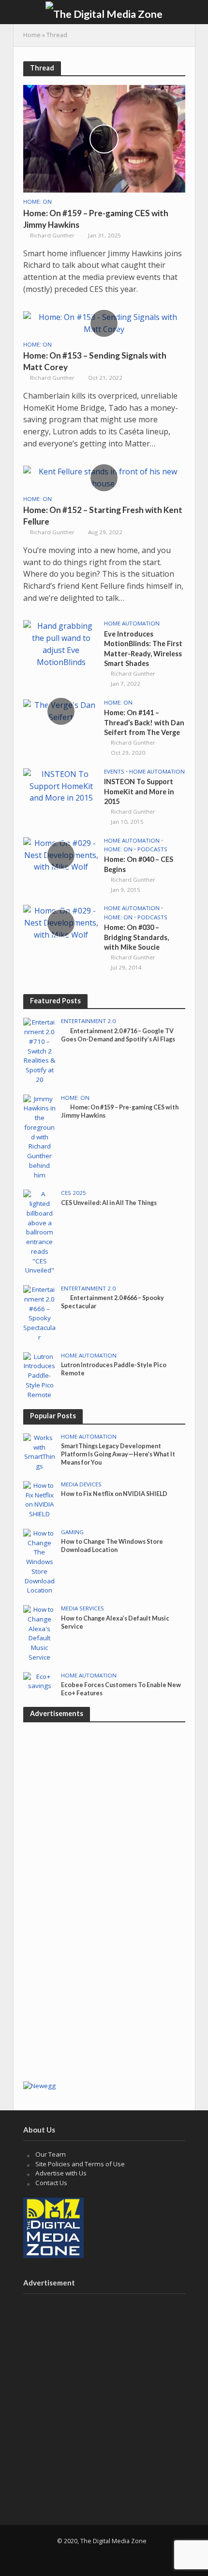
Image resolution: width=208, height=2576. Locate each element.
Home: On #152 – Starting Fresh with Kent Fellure (103, 516)
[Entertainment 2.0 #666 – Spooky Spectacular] (40, 1313)
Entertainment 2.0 (88, 1021)
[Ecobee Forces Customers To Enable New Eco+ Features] (40, 1681)
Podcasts (152, 849)
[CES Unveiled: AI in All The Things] (40, 1232)
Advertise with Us (61, 2173)
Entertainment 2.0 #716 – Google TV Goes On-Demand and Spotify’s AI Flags (118, 1035)
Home (32, 35)
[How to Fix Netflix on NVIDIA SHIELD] (40, 1499)
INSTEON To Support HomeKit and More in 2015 (139, 791)
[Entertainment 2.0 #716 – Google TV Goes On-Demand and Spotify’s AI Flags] (40, 1051)
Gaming (72, 1532)
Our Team (51, 2154)
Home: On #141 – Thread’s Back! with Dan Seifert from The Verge (144, 722)
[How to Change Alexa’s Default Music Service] (40, 1633)
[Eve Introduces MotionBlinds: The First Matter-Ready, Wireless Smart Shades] (61, 643)
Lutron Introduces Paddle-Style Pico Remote (114, 1369)
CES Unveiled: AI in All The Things (109, 1203)
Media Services (82, 1608)
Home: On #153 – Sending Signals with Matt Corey (95, 361)
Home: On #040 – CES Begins (139, 864)
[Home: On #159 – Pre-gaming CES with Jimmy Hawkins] (104, 138)
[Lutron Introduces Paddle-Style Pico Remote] (40, 1375)
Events (114, 772)
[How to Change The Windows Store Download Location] (40, 1562)
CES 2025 (74, 1193)
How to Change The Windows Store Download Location (112, 1546)
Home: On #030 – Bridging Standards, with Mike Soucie (136, 937)
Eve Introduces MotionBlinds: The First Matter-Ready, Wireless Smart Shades (143, 649)
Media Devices (81, 1484)
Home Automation (132, 623)
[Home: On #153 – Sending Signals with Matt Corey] (104, 322)
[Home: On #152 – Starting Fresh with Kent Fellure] (104, 477)
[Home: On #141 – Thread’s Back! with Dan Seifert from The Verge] (61, 710)
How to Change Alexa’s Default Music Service (115, 1622)
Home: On (37, 202)
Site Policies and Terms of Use (80, 2164)
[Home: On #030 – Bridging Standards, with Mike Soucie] (61, 922)
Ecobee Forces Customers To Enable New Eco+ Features (121, 1689)
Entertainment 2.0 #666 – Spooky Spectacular (112, 1302)
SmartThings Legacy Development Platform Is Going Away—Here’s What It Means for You (118, 1454)
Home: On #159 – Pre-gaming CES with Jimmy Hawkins (96, 219)
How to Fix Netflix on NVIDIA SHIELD (114, 1494)
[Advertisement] (104, 1968)
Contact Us (51, 2183)
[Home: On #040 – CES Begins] (61, 854)
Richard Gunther (52, 235)
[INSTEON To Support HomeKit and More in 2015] (61, 785)
